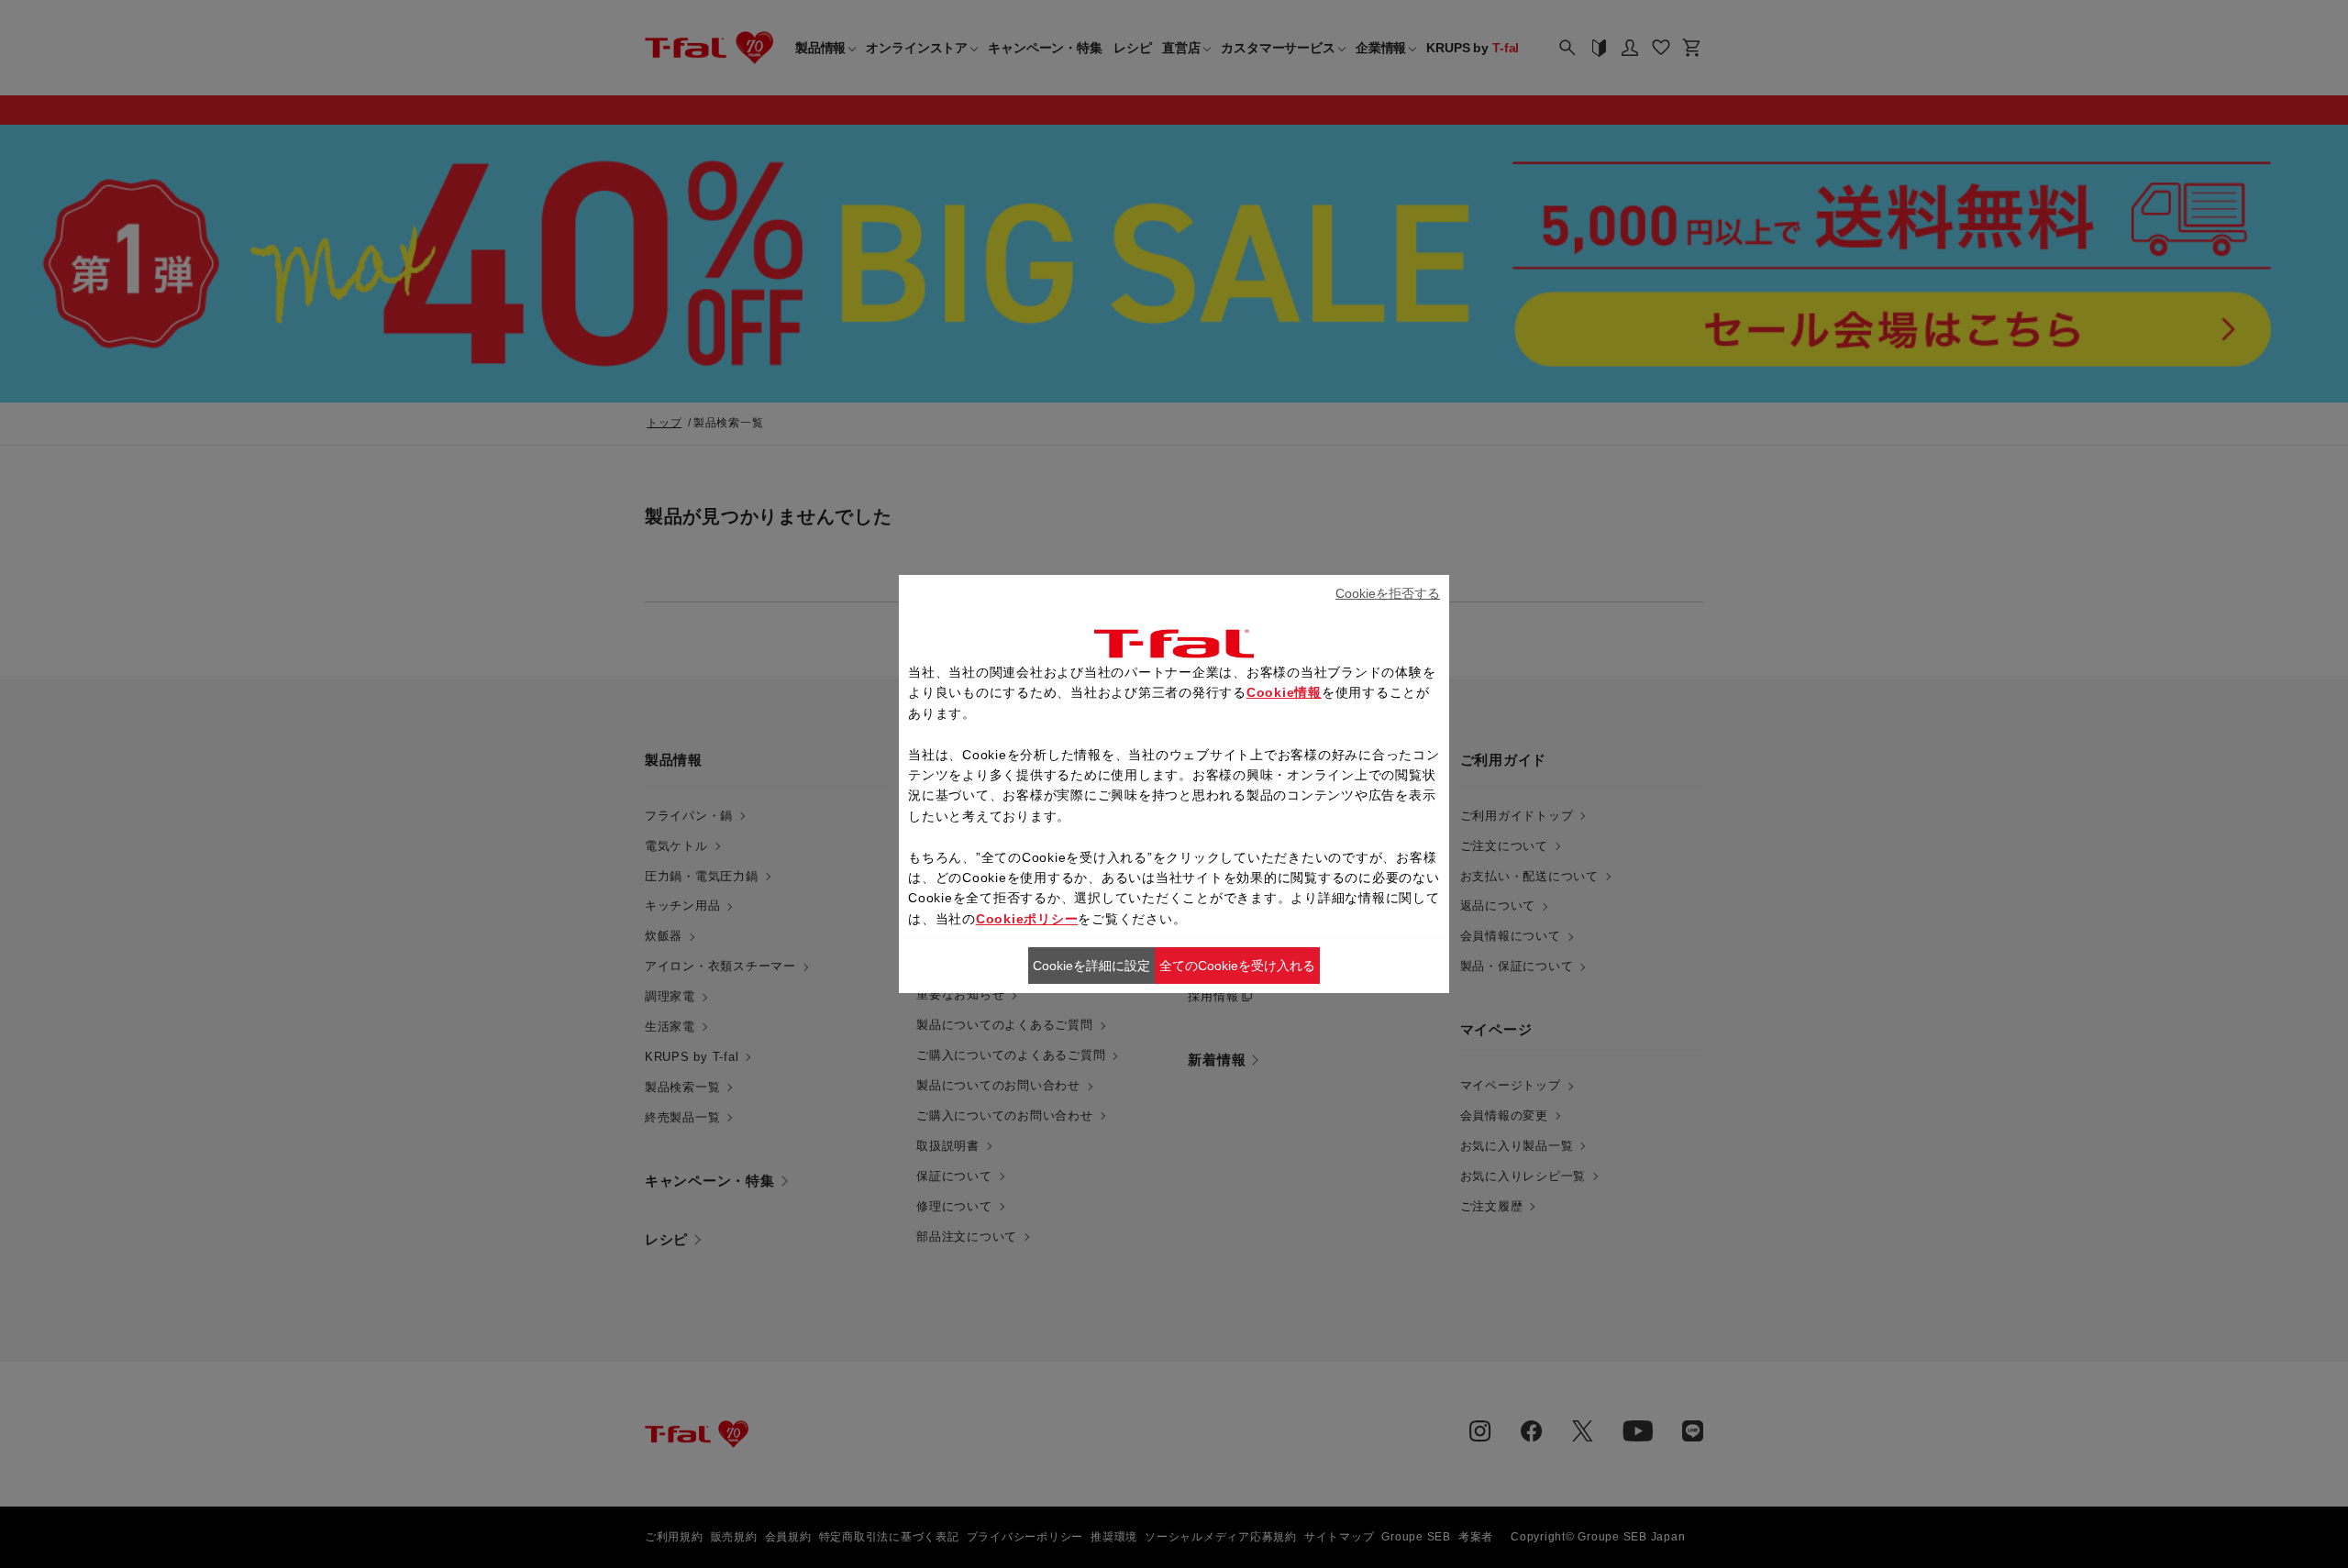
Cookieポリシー (1027, 919)
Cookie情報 (1284, 692)
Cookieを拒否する (1388, 593)
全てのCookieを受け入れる (1237, 966)
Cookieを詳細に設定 (1091, 966)
